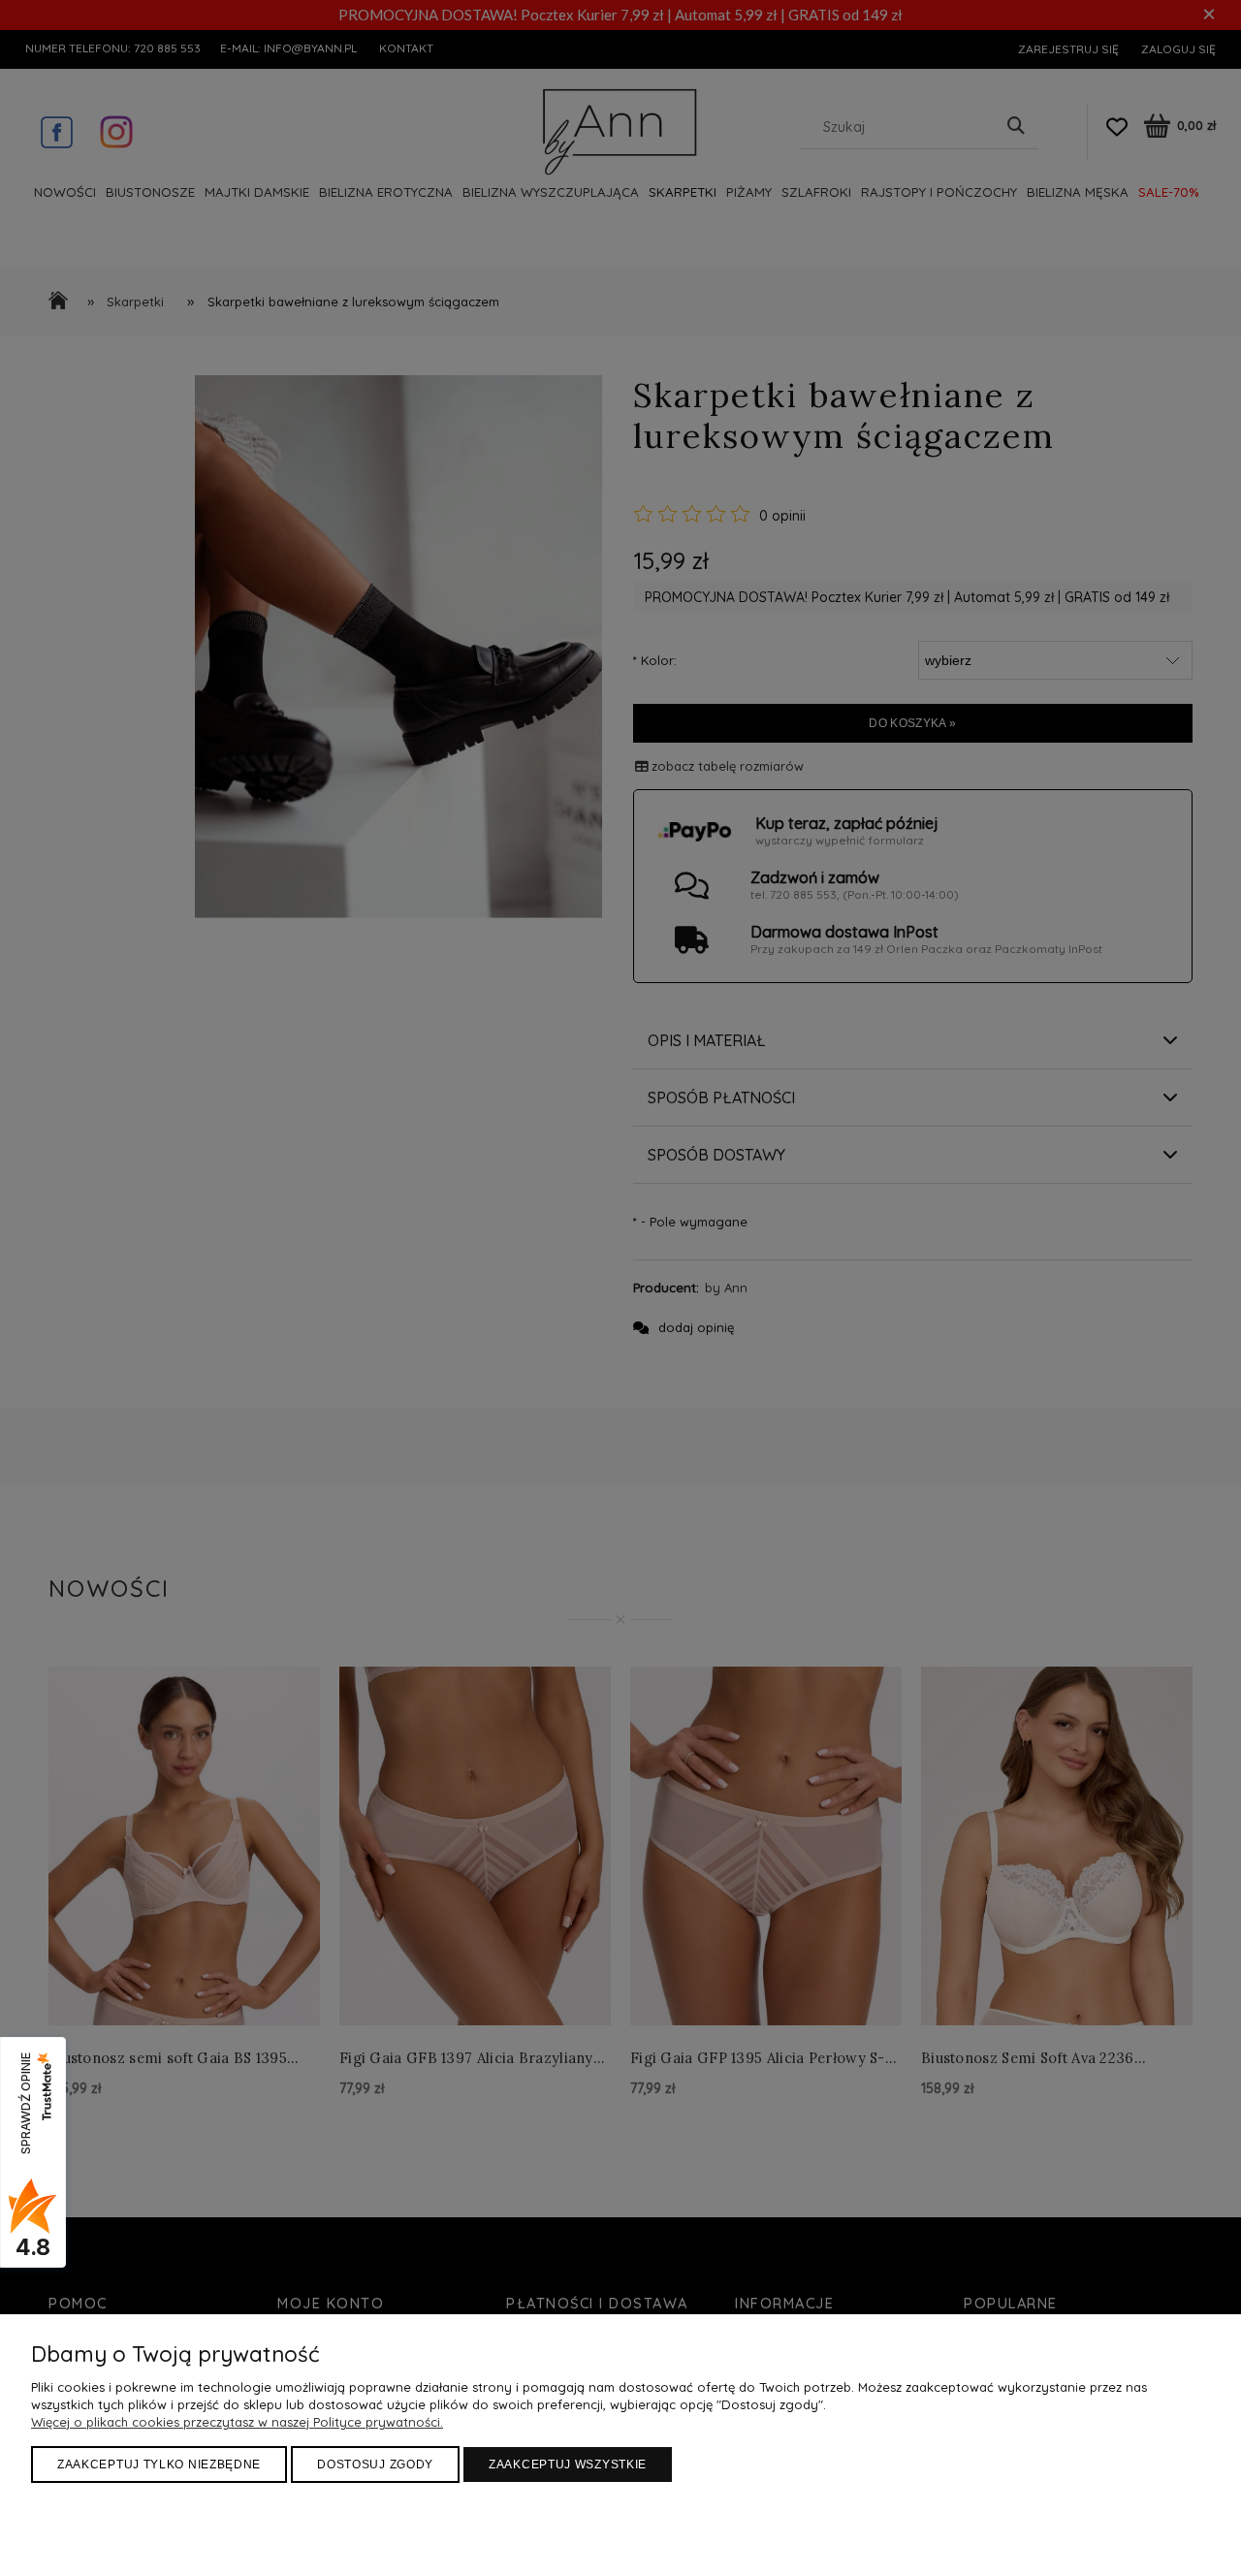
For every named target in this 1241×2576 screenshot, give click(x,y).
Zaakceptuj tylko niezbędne (159, 2465)
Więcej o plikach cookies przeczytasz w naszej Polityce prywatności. (237, 2422)
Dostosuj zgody (375, 2465)
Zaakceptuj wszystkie (568, 2465)
